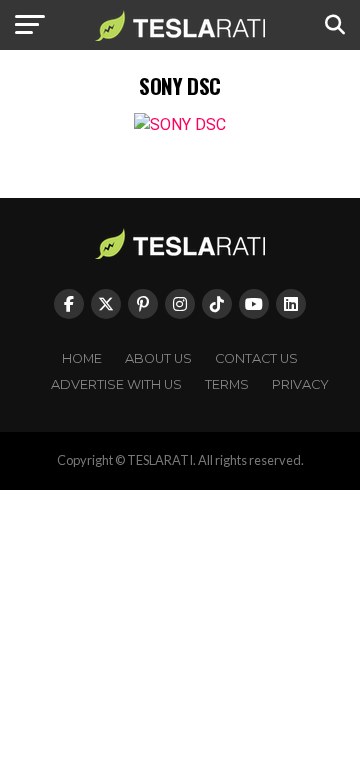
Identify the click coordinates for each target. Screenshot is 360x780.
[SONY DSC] (180, 124)
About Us (158, 358)
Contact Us (256, 358)
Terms (227, 384)
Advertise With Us (116, 384)
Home (82, 358)
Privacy (300, 384)
